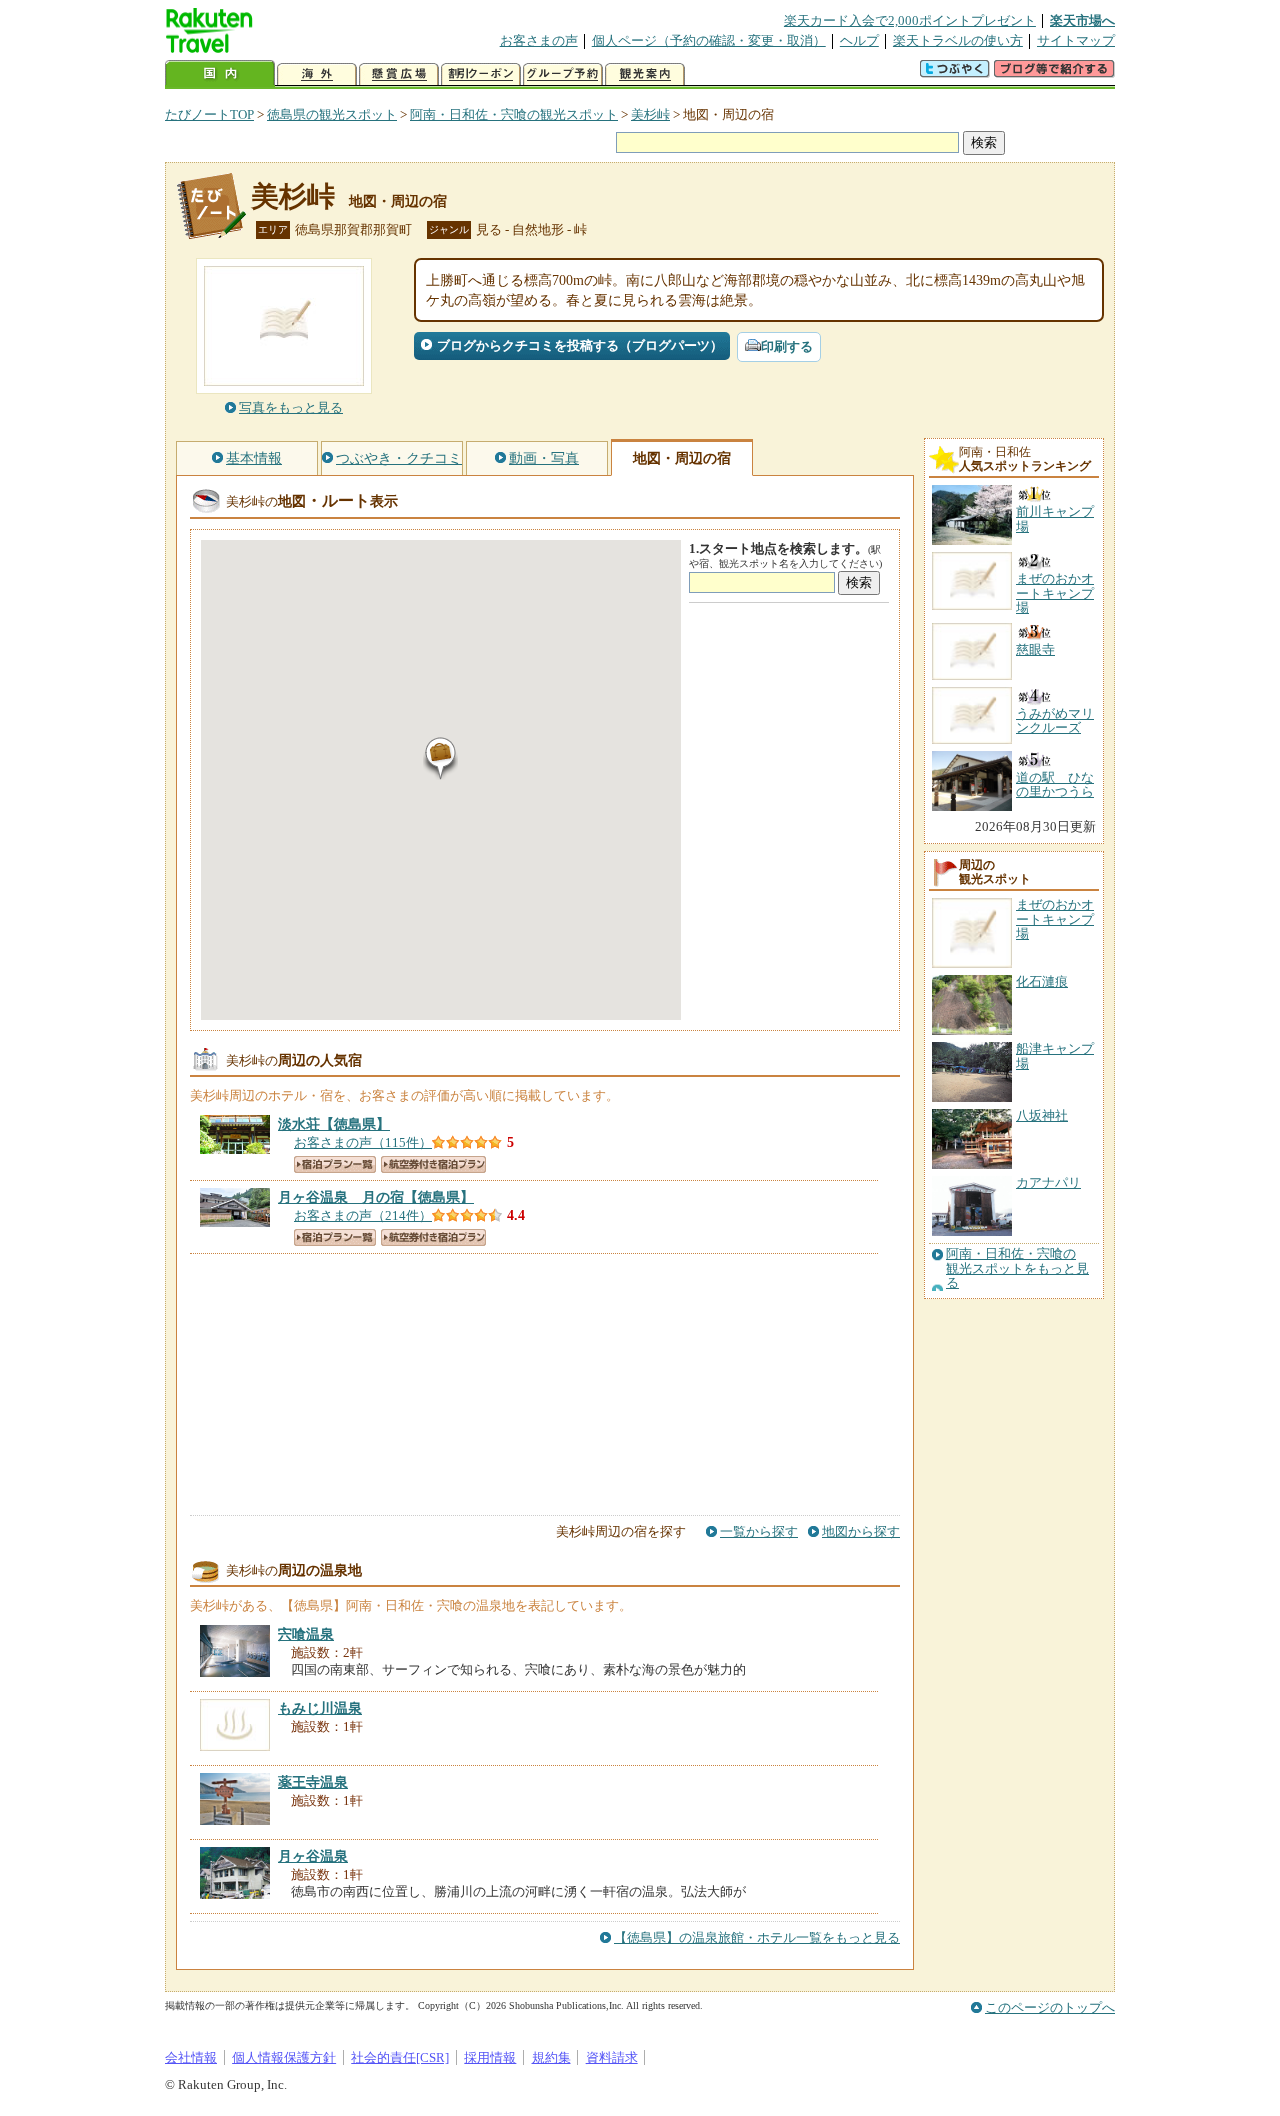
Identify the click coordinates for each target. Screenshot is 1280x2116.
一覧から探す (759, 1531)
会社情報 (191, 2057)
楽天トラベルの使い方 (958, 40)
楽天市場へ (1082, 20)
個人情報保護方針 (284, 2057)
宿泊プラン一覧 (335, 1164)
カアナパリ (1048, 1182)
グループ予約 (563, 74)
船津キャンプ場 (1055, 1055)
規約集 (551, 2057)
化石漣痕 (1042, 981)
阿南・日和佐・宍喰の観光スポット (514, 114)
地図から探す (861, 1531)
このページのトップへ (1050, 2007)
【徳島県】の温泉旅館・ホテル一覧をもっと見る (757, 1937)
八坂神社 (1042, 1115)
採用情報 (490, 2057)
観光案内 (645, 74)
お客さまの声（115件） (363, 1142)
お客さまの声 (539, 40)
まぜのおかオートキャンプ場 (1055, 919)
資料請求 (612, 2057)
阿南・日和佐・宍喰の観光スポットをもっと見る (1017, 1268)
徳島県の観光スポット (332, 114)
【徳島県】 (334, 1124)
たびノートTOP (209, 114)
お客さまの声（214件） (363, 1215)
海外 (317, 74)
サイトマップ (1076, 40)
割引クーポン (481, 74)
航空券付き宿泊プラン (433, 1164)
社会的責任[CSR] (400, 2057)
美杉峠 (650, 114)
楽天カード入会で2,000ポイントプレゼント (910, 20)
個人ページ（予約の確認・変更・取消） (709, 40)
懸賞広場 (399, 74)
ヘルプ (859, 40)
